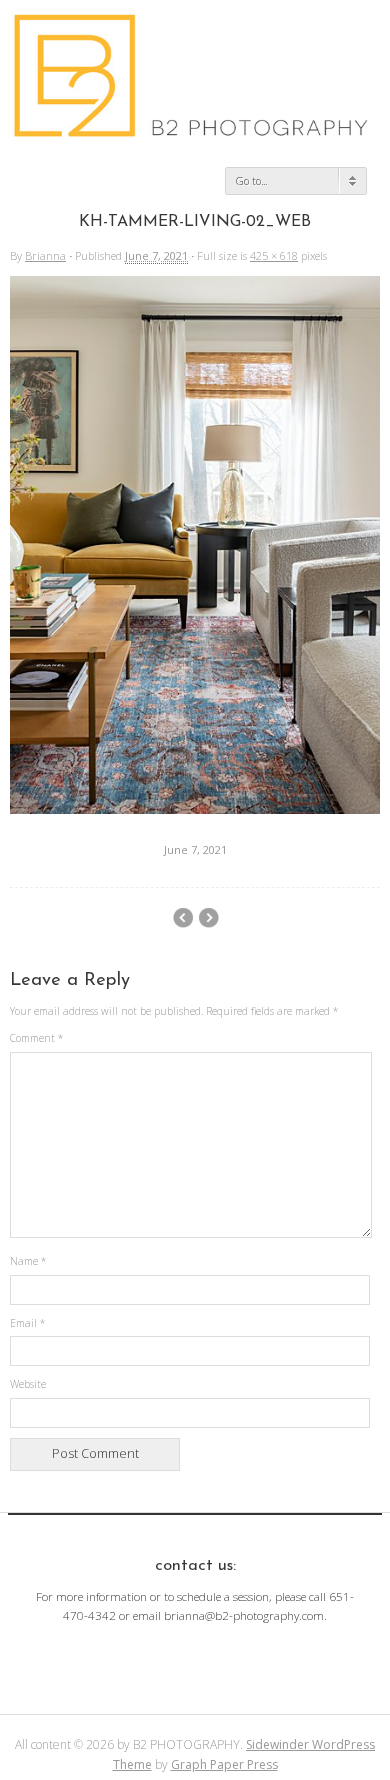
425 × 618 (274, 255)
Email (27, 1323)
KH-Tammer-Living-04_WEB (182, 918)
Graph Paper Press (224, 1764)
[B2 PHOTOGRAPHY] (195, 130)
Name (28, 1261)
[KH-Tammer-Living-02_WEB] (195, 809)
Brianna (45, 255)
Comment (36, 1038)
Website (28, 1384)
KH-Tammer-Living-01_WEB (208, 918)
